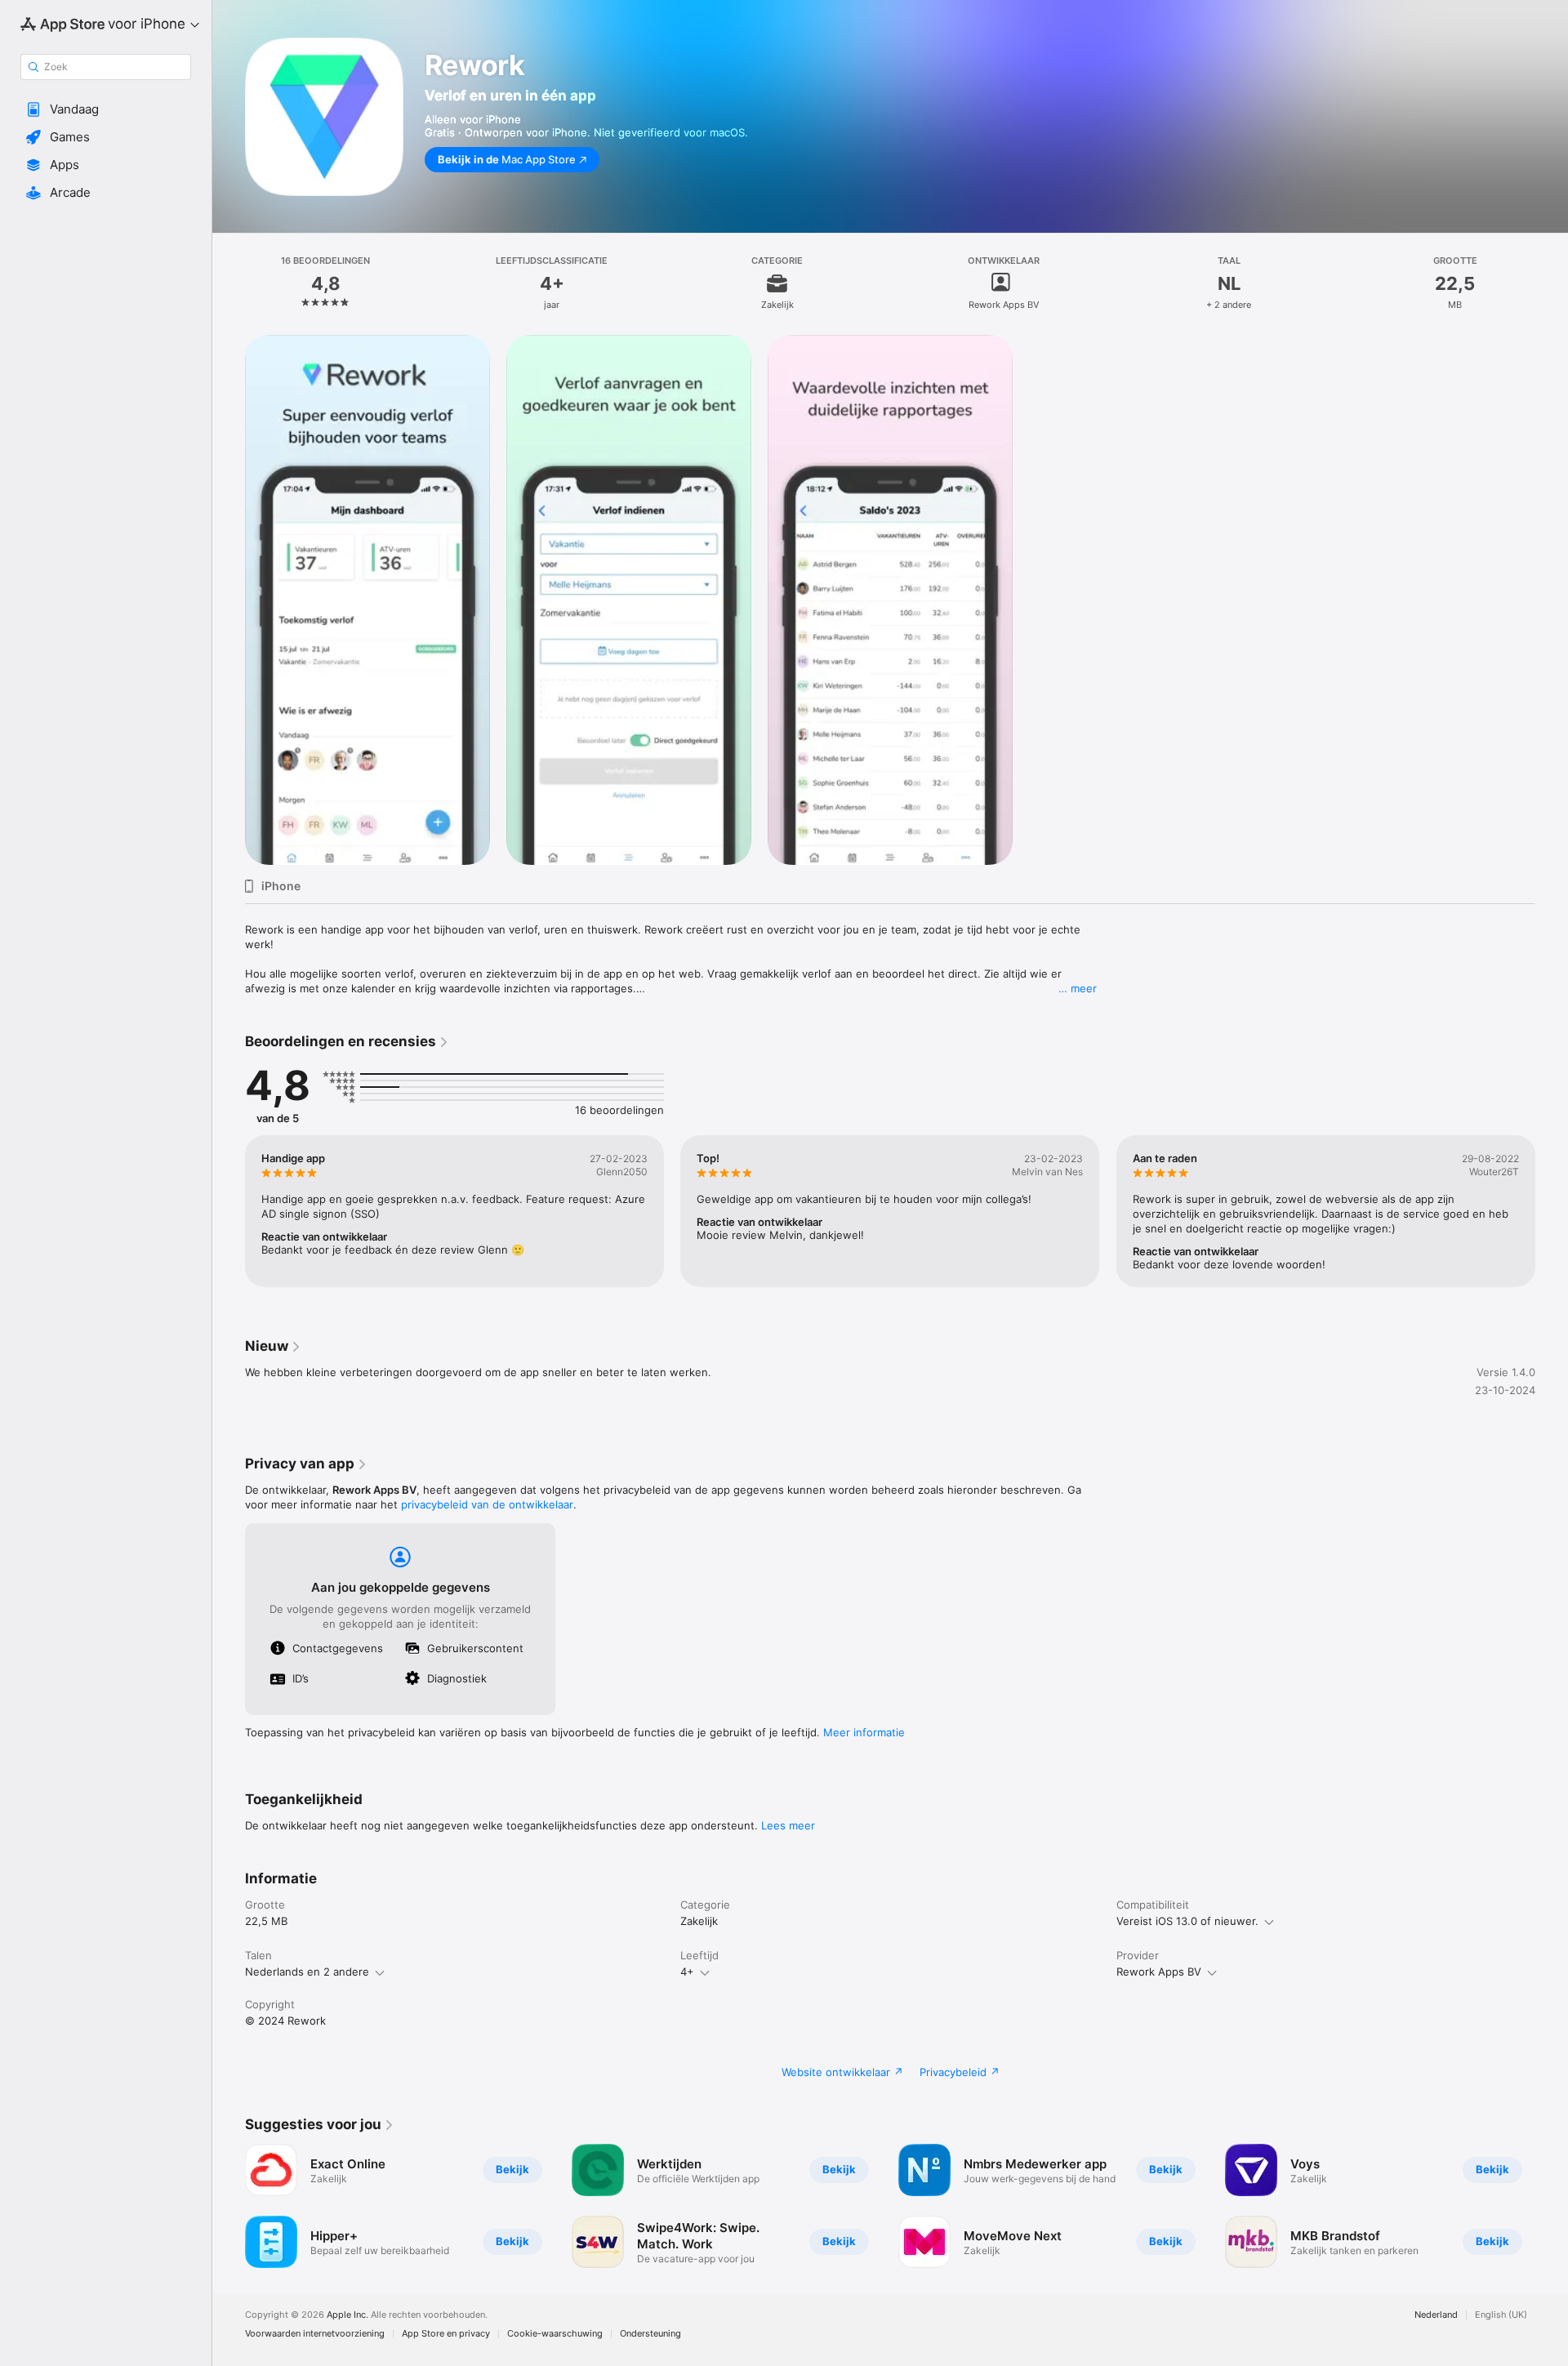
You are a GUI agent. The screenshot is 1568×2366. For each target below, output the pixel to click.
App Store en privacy (446, 2334)
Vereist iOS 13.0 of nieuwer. (1187, 1921)
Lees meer (788, 1825)
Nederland (1436, 2315)
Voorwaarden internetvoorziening (315, 2334)
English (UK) (1501, 2315)
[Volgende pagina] (1552, 1211)
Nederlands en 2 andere (307, 1972)
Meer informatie (864, 1732)
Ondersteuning (650, 2334)
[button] (106, 109)
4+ (687, 1972)
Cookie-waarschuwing (555, 2334)
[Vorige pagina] (229, 1211)
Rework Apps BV (1159, 1972)
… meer (1078, 988)
